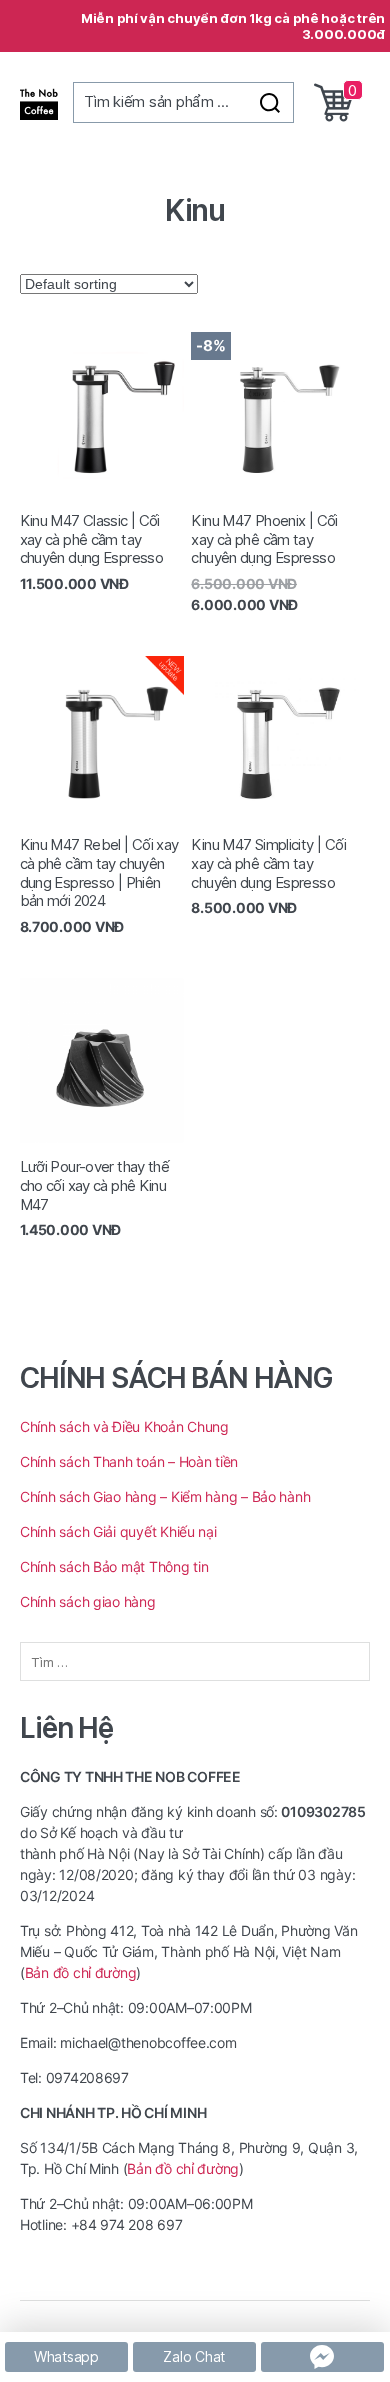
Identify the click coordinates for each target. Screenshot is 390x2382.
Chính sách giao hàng (89, 1601)
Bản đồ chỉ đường (81, 1972)
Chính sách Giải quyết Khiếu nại (118, 1531)
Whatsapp (66, 2356)
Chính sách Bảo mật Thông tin (114, 1566)
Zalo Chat (194, 2356)
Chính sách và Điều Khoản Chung (124, 1426)
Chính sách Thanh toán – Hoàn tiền (129, 1461)
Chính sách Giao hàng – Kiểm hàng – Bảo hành (165, 1496)
